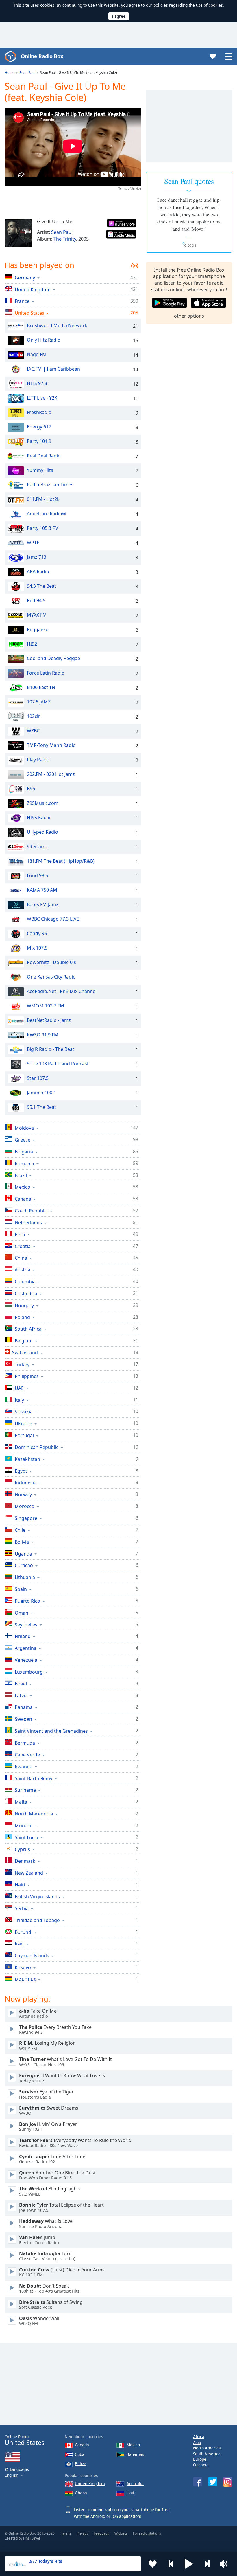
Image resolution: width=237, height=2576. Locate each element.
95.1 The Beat (41, 1107)
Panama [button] (24, 1707)
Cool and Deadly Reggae (53, 658)
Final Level (32, 2538)
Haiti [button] (20, 1885)
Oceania (201, 2465)
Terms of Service (130, 188)
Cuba (80, 2454)
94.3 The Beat (41, 586)
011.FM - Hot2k (43, 499)
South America (207, 2454)
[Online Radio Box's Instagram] (228, 2482)
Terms (66, 2533)
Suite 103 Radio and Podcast (58, 1064)
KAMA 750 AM (42, 890)
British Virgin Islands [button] (37, 1896)
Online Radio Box (42, 56)
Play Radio (38, 760)
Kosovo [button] (23, 1967)
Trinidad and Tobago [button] (37, 1920)
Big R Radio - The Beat (51, 1049)
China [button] (21, 1258)
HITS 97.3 (37, 383)
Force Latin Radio (46, 673)
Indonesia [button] (26, 1482)
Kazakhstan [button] (27, 1459)
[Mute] (225, 2564)
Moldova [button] (24, 1128)
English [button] (11, 2475)
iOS (115, 2516)
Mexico (133, 2445)
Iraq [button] (19, 1944)
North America (207, 2448)
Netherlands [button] (28, 1222)
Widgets (121, 2533)
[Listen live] (12, 2013)
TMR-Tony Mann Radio (51, 745)
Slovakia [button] (24, 1411)
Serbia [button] (22, 1908)
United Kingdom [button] (33, 289)
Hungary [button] (24, 1305)
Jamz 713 (37, 557)
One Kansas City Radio (51, 977)
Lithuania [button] (25, 1577)
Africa (199, 2437)
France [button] (22, 301)
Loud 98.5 (37, 875)
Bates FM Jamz (43, 904)
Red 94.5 (36, 600)
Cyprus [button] (22, 1849)
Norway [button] (23, 1494)
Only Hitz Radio (44, 340)
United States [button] (29, 313)
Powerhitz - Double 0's (51, 962)
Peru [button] (20, 1234)
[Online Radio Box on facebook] (198, 2482)
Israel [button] (21, 1684)
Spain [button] (21, 1589)
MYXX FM (37, 615)
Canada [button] (23, 1199)
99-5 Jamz (37, 847)
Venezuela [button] (26, 1660)
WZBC (33, 731)
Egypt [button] (21, 1471)
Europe (200, 2459)
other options (189, 316)
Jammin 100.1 (41, 1093)
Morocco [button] (25, 1506)
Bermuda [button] (25, 1743)
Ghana (81, 2493)
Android (98, 2516)
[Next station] (207, 2564)
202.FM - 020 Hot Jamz (51, 774)
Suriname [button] (25, 1790)
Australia (135, 2484)
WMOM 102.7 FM (46, 1006)
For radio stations (147, 2533)
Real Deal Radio (44, 456)
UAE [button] (19, 1388)
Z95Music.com (43, 803)
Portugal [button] (24, 1435)
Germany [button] (25, 277)
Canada (82, 2445)
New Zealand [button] (29, 1873)
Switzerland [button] (25, 1352)
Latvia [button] (21, 1695)
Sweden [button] (23, 1719)
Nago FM (37, 354)
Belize (80, 2464)
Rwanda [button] (24, 1766)
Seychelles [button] (26, 1625)
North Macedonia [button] (34, 1814)
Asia (197, 2442)
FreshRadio (39, 412)
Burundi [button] (24, 1932)
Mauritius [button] (25, 1979)
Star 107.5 (38, 1078)
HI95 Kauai (39, 818)
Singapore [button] (26, 1518)
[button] (189, 2564)
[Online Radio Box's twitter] (213, 2482)
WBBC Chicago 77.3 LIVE (53, 919)
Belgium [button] (24, 1341)
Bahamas (135, 2454)
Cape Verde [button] (27, 1755)
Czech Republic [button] (31, 1211)
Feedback (101, 2533)
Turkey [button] (22, 1364)
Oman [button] (22, 1613)
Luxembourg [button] (29, 1672)
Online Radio (24, 2440)
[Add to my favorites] (153, 2564)
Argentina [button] (26, 1648)
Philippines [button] (27, 1376)
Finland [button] (23, 1636)
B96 (31, 789)
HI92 (32, 644)
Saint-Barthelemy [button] (34, 1778)
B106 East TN (41, 687)
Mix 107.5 (37, 948)
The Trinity (65, 239)
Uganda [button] (23, 1554)
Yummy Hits (40, 470)
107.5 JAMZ (39, 702)
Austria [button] (23, 1270)
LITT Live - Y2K (42, 398)
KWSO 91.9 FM (43, 1035)
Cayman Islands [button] (32, 1955)
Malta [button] (21, 1802)
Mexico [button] (23, 1187)
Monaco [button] (24, 1825)
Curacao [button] (24, 1565)
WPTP (33, 543)
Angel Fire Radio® (46, 514)
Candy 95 (37, 933)
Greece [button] (23, 1140)
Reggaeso (38, 629)
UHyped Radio (42, 832)
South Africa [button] (28, 1329)
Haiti (131, 2493)
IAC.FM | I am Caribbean (53, 369)
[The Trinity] (18, 233)
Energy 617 (39, 427)
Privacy (82, 2533)
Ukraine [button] (23, 1423)
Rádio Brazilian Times (50, 485)
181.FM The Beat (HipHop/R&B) (61, 861)
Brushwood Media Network (57, 325)
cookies (47, 5)
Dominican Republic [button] (37, 1447)
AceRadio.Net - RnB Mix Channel (62, 991)
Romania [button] (24, 1163)
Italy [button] (19, 1400)
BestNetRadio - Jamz (49, 1020)
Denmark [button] (25, 1861)
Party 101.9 (39, 441)
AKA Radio (38, 571)
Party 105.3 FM (43, 528)
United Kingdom (90, 2484)
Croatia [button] (23, 1246)
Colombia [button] (25, 1281)
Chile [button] (20, 1530)
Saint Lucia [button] (26, 1837)
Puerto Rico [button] (27, 1601)
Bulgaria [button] (24, 1151)
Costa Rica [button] (26, 1293)
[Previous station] (171, 2564)
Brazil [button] (21, 1175)
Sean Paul (62, 232)
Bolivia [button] (22, 1542)
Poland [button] (22, 1317)
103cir (34, 716)
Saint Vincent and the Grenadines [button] (51, 1731)
